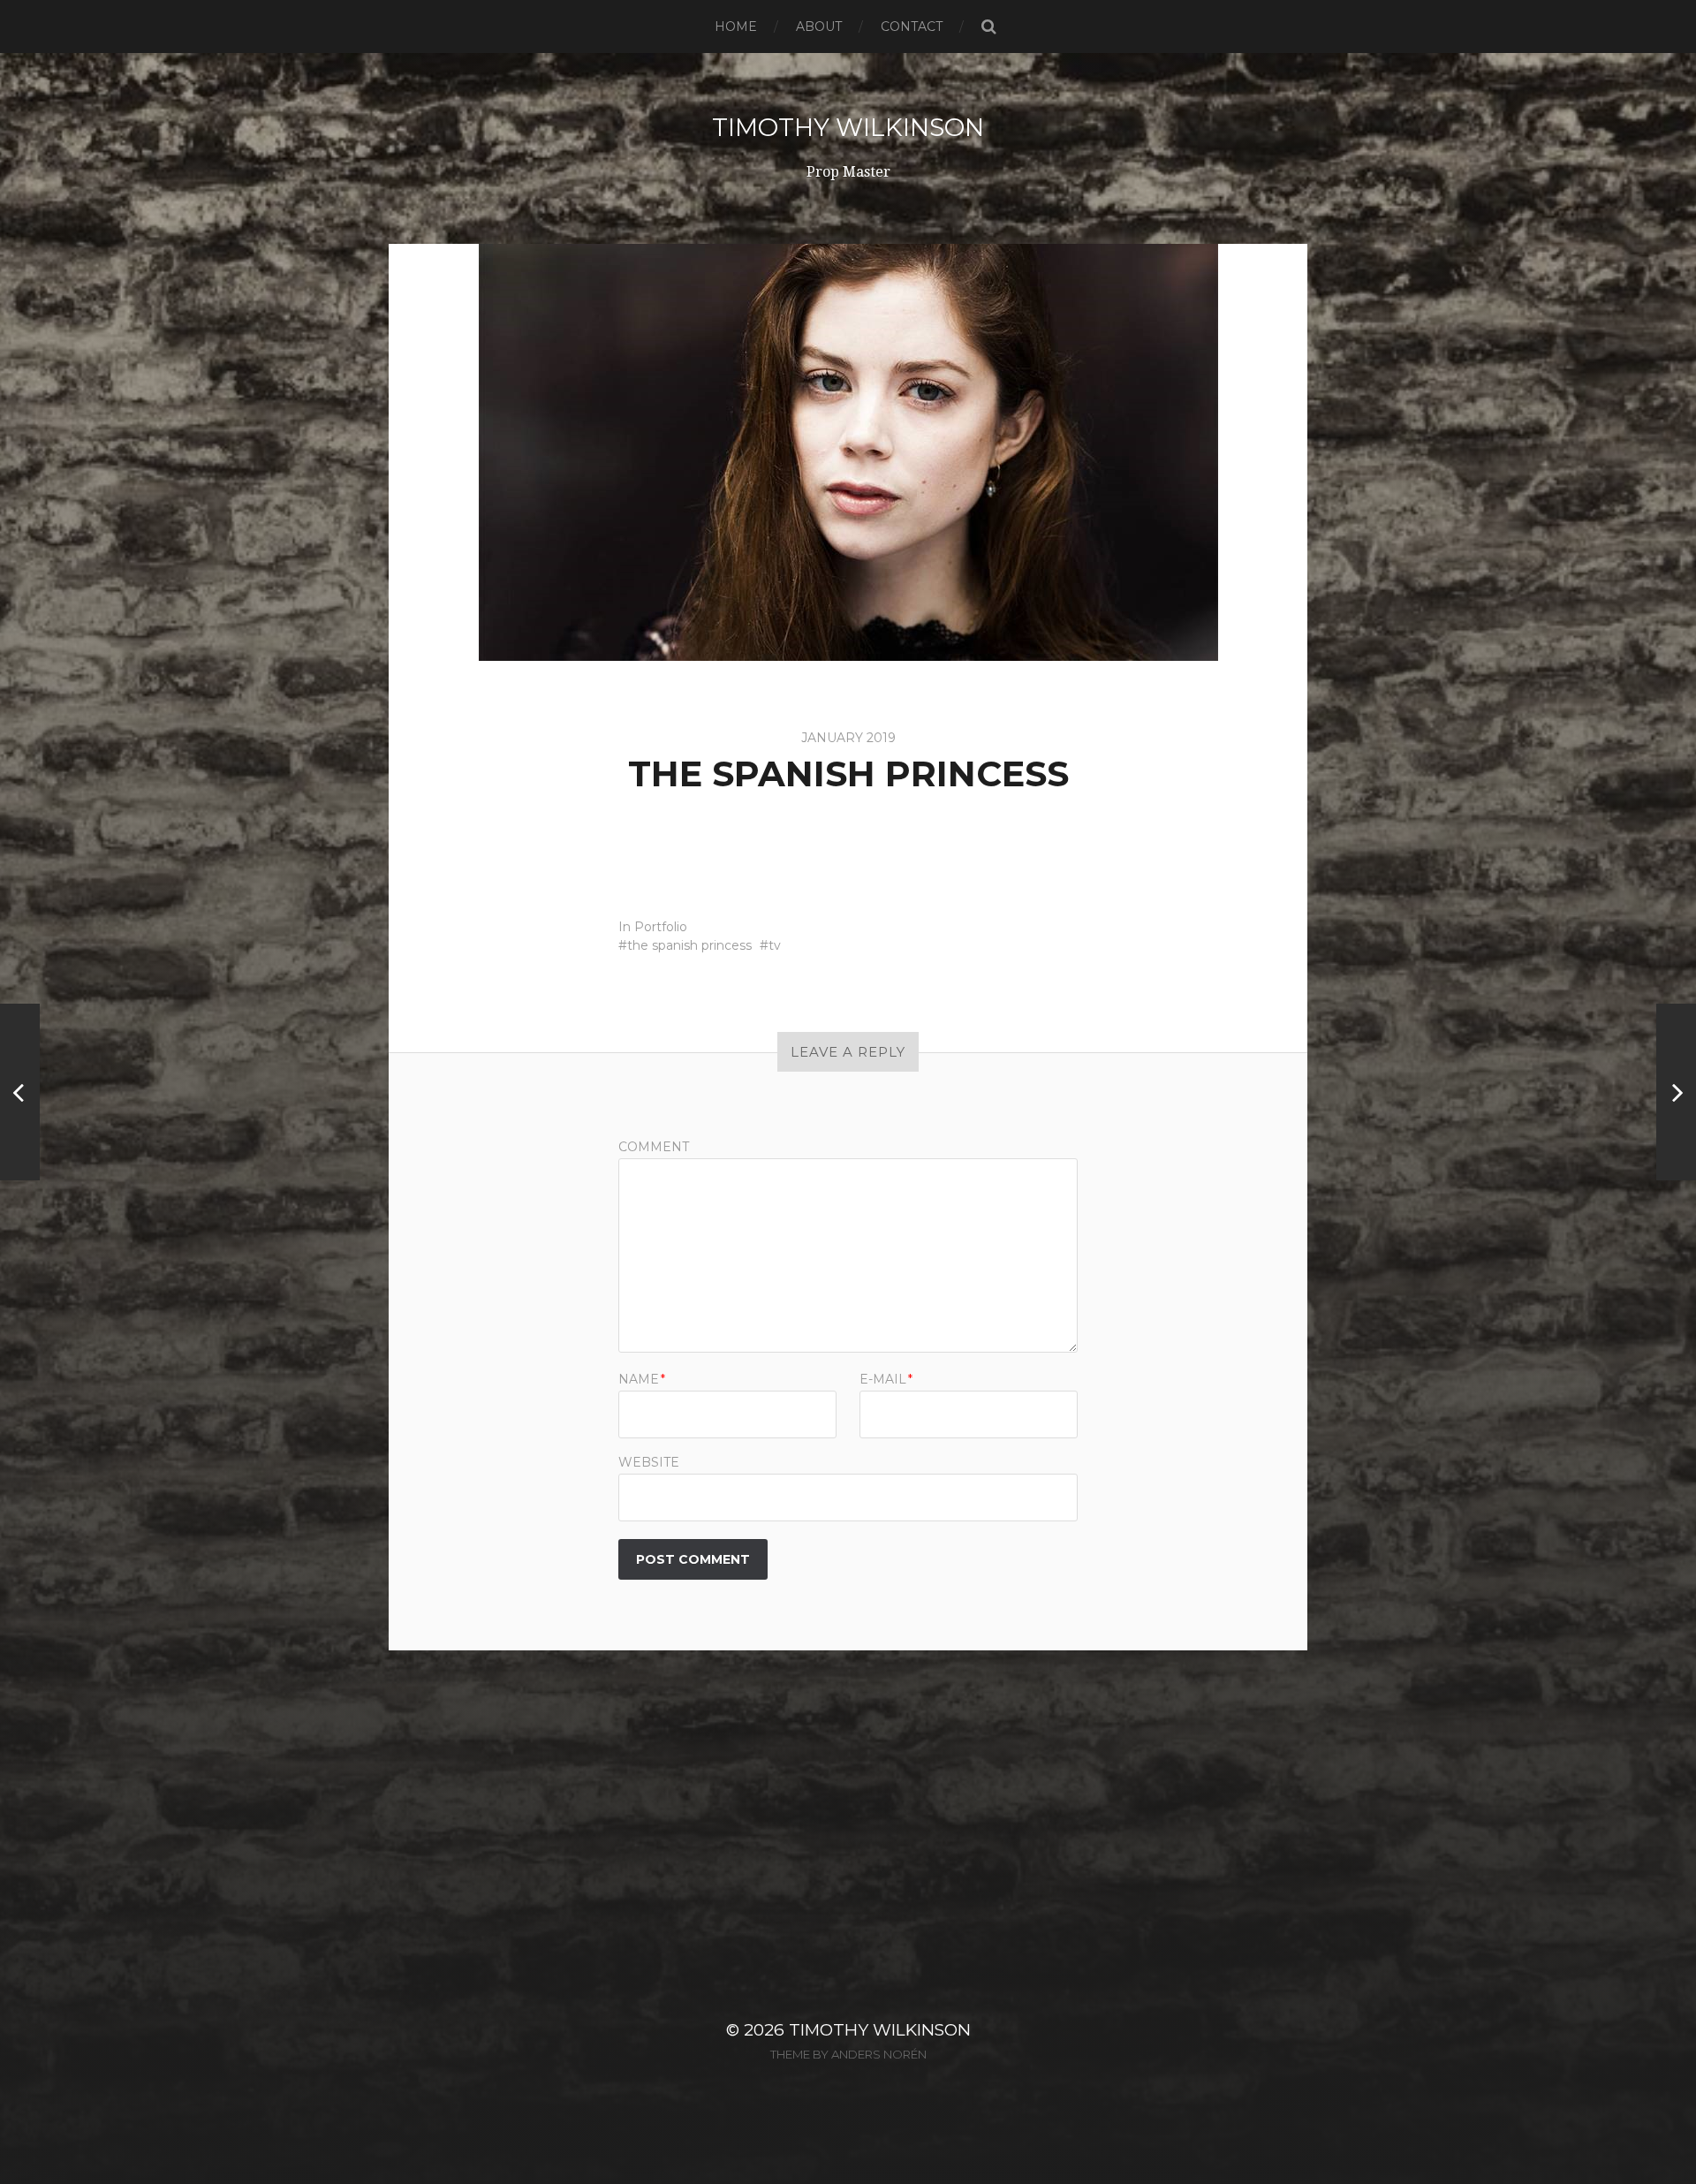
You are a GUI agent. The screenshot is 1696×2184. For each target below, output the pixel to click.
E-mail (886, 1379)
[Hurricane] (1676, 1092)
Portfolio (661, 927)
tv (775, 945)
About (819, 27)
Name (642, 1379)
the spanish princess (689, 945)
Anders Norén (879, 2054)
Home (736, 27)
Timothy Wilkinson (848, 127)
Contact (912, 27)
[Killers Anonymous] (20, 1092)
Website (649, 1461)
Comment (654, 1147)
